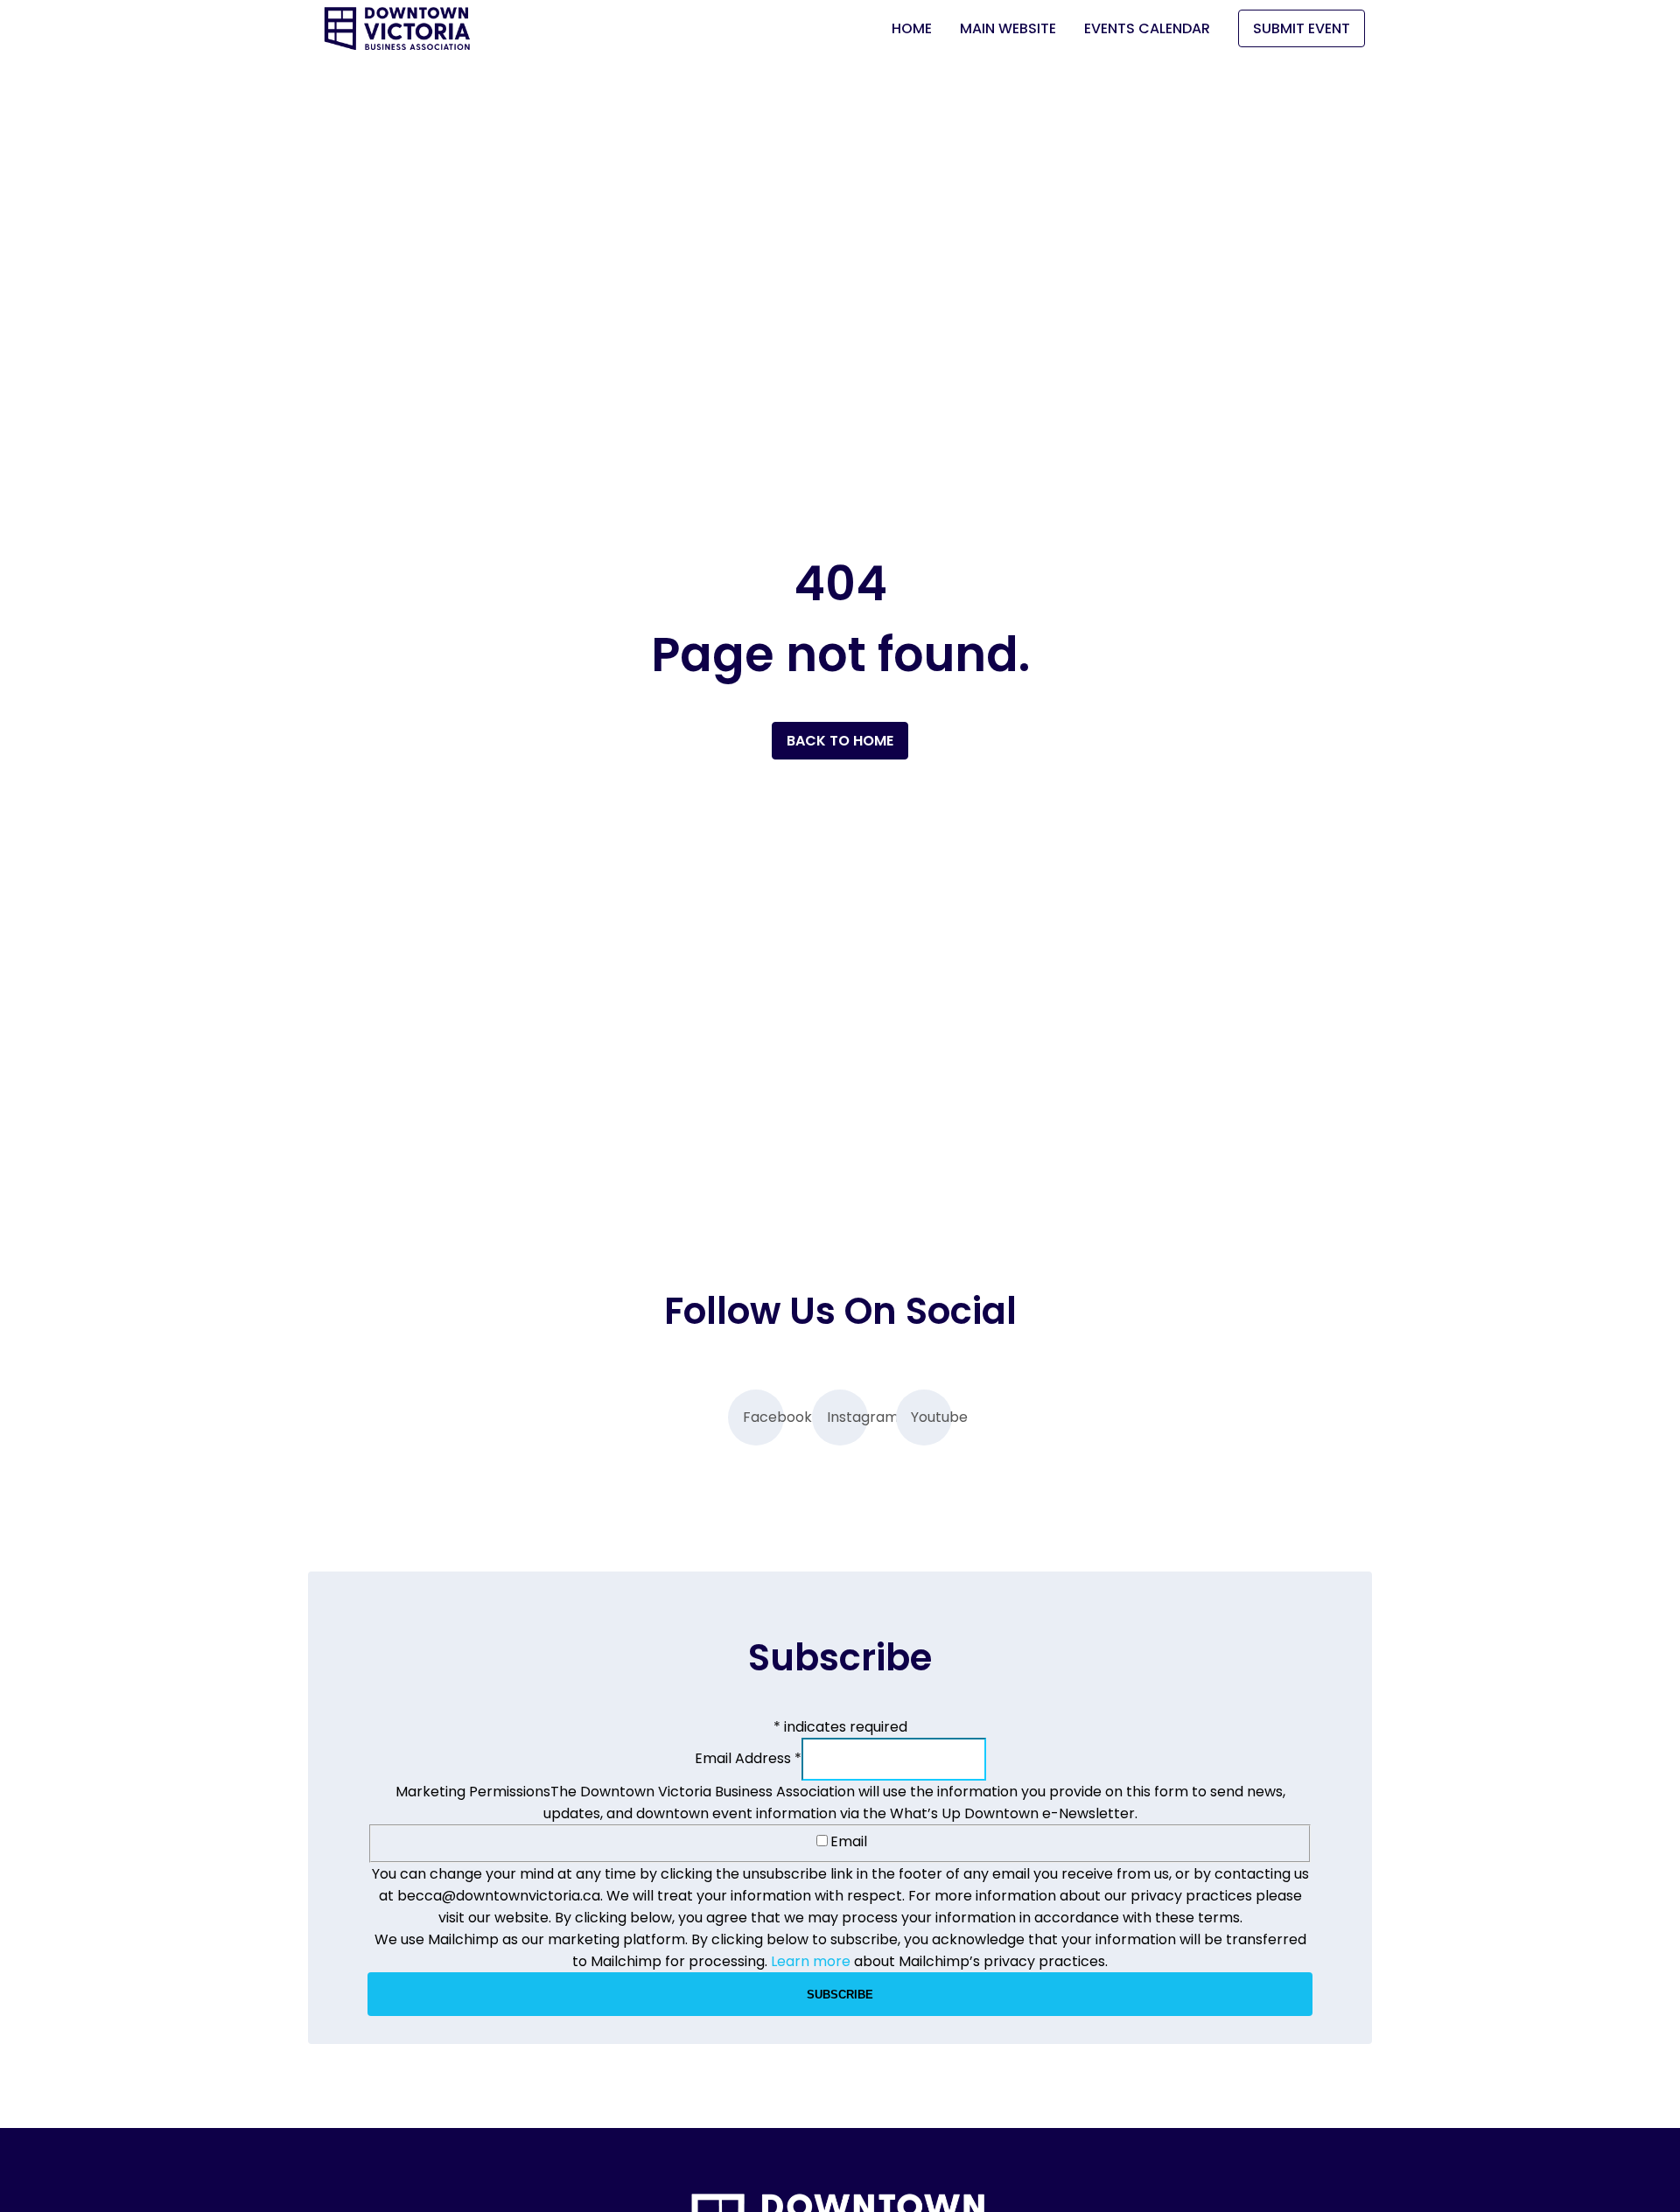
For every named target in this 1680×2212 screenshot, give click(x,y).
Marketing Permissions (473, 1792)
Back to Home (840, 741)
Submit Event (1302, 28)
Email (849, 1841)
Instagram (847, 1417)
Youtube (931, 1417)
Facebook (763, 1417)
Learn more (811, 1961)
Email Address (748, 1758)
